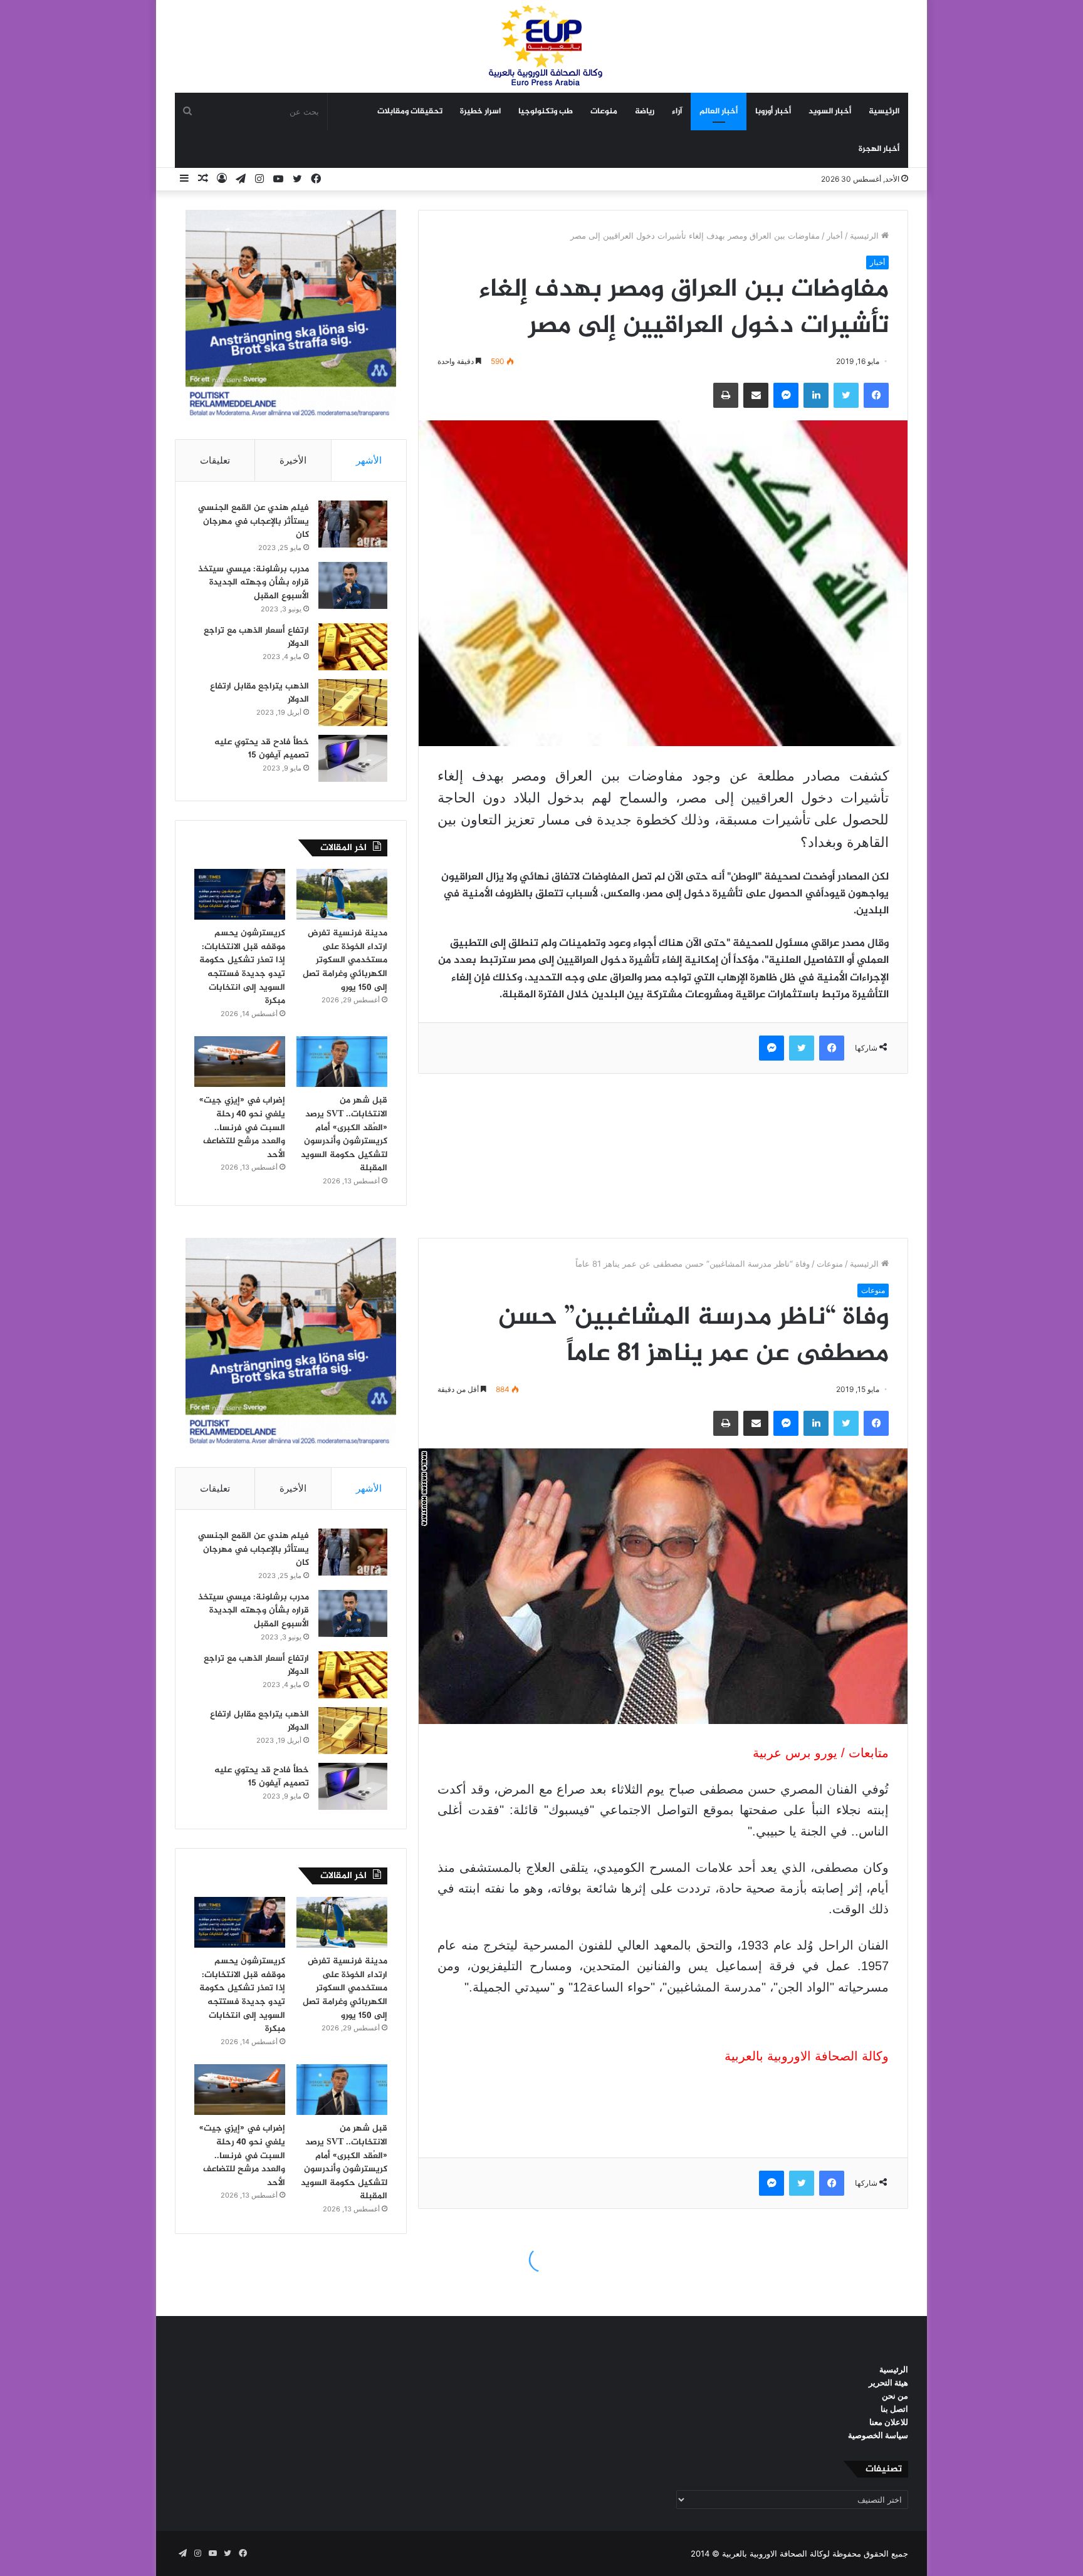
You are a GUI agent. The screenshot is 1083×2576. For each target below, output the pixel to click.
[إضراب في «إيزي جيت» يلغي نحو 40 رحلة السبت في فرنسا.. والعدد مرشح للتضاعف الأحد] (240, 1062)
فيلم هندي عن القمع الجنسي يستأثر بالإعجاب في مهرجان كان (254, 521)
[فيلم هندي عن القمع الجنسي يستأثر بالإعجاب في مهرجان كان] (353, 524)
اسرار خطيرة (480, 112)
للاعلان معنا (889, 2422)
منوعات (604, 112)
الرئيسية (884, 112)
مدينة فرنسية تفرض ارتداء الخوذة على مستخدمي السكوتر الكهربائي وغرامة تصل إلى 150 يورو (345, 960)
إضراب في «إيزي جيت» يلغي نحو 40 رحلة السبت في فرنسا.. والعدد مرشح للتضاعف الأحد (242, 1127)
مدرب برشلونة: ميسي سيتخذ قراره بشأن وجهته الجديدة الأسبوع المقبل (254, 583)
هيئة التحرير (888, 2382)
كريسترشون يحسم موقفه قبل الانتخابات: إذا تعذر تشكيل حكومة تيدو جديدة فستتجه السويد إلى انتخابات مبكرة (242, 967)
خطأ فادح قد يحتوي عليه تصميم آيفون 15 (262, 749)
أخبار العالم (719, 112)
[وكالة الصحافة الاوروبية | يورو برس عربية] (541, 46)
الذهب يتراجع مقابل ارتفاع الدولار (259, 693)
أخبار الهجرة (879, 149)
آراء (677, 112)
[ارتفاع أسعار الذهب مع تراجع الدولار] (353, 647)
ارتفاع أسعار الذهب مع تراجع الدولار (256, 637)
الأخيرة (293, 460)
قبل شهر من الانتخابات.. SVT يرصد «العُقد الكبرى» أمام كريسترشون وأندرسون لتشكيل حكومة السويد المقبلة (344, 1134)
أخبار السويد (830, 112)
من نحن (895, 2396)
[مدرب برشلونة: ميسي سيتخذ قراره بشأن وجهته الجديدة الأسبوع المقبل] (353, 585)
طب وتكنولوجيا (546, 112)
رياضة (645, 112)
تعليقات (215, 460)
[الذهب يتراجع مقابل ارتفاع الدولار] (353, 703)
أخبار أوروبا (773, 112)
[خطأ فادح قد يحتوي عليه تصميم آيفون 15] (353, 758)
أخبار (835, 236)
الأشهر (369, 460)
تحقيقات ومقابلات (410, 112)
